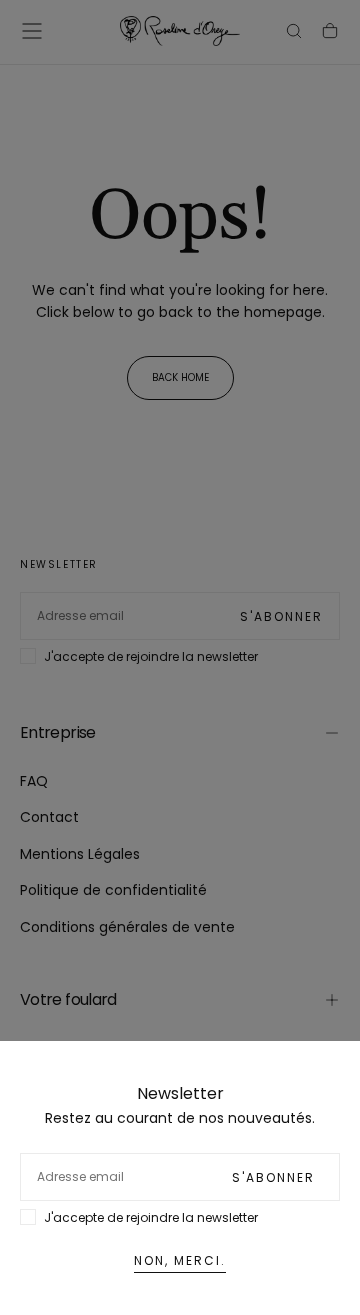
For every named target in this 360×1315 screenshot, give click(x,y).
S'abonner (273, 1177)
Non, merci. (180, 1260)
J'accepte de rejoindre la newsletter (151, 1217)
